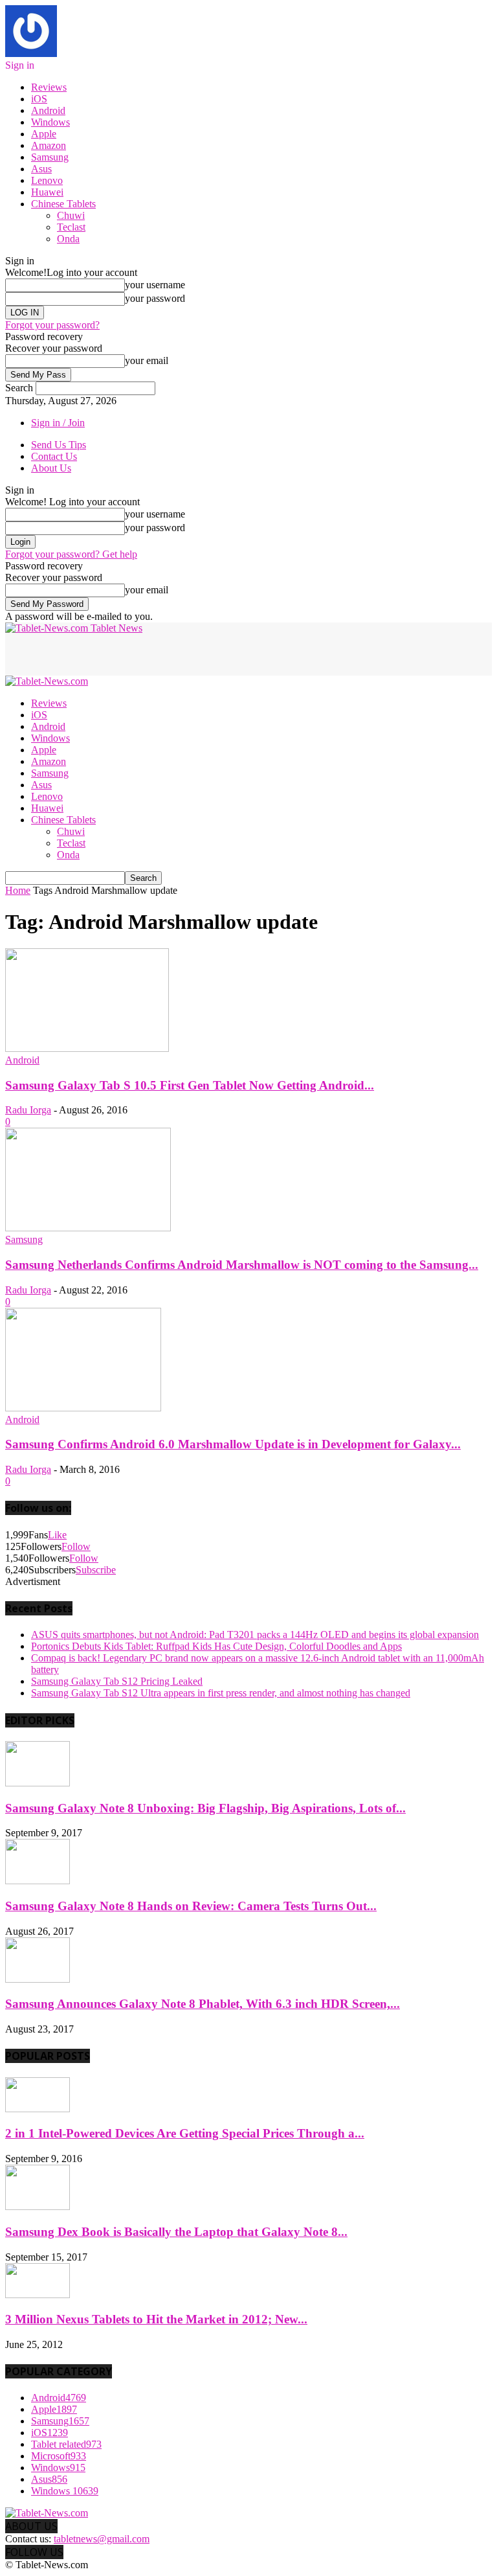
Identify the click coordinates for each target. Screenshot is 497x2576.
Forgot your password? (52, 325)
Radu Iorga (28, 1110)
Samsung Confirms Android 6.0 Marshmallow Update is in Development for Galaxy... (233, 1444)
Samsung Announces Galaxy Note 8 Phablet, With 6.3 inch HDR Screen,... (203, 2004)
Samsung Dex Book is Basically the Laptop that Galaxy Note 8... (176, 2232)
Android (48, 110)
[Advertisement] (157, 654)
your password (155, 298)
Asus (41, 169)
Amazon (49, 145)
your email (147, 360)
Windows (50, 122)
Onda (68, 239)
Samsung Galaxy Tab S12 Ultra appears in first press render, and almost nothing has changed (221, 1693)
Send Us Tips (59, 445)
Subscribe (96, 1570)
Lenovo (47, 180)
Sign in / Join (58, 423)
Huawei (47, 192)
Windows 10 (65, 2491)
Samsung (50, 157)
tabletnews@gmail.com (102, 2539)
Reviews (49, 87)
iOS (39, 99)
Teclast (71, 227)
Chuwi (71, 215)
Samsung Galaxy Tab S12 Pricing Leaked (117, 1681)
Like (57, 1535)
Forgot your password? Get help (71, 554)
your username (155, 285)
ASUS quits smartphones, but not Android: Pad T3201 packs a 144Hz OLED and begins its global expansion (255, 1635)
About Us (51, 468)
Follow (76, 1546)
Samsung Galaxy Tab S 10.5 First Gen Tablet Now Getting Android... (190, 1085)
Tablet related (66, 2444)
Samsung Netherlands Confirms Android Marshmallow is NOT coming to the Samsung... (242, 1265)
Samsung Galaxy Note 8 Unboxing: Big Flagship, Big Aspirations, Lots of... (205, 1808)
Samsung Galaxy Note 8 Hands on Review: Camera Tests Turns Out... (191, 1906)
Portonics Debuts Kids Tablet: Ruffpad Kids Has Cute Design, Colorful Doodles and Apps (216, 1646)
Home (18, 890)
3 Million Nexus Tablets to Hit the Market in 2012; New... (156, 2319)
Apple (44, 134)
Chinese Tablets (63, 204)
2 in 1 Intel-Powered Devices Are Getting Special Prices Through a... (185, 2133)
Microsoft (59, 2456)
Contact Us (54, 456)
